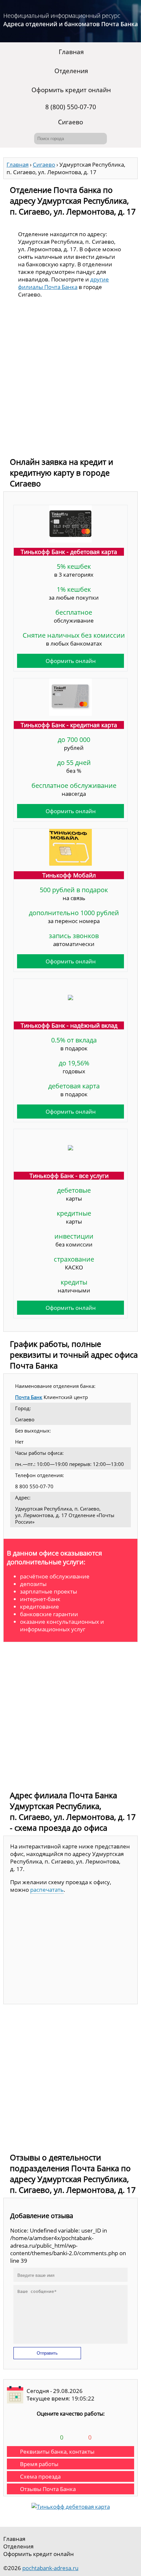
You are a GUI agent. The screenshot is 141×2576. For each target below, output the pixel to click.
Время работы (39, 2464)
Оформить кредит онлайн (71, 90)
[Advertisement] (70, 379)
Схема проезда (40, 2476)
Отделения (71, 71)
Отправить (47, 2353)
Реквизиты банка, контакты (57, 2452)
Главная (71, 52)
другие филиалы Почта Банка (63, 283)
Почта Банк (29, 1397)
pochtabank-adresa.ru (50, 2568)
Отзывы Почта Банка (48, 2489)
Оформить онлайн (71, 661)
